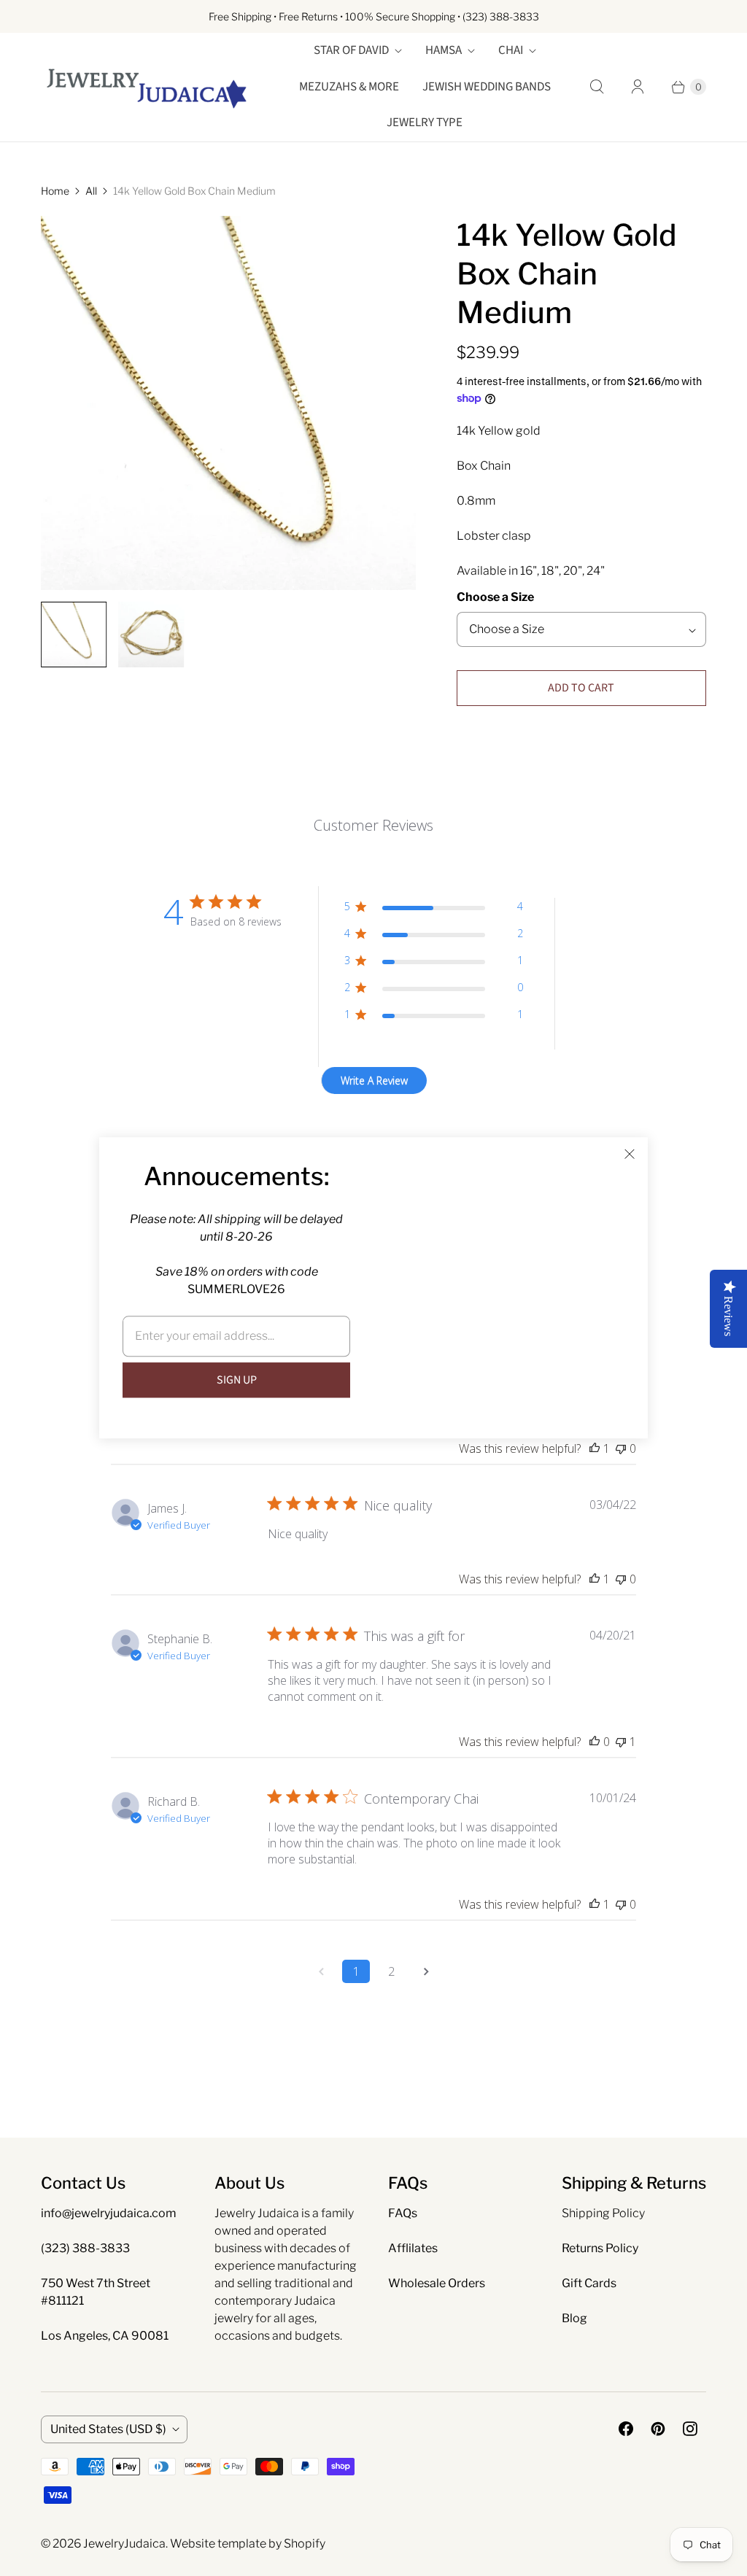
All (91, 191)
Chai (511, 50)
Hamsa (444, 50)
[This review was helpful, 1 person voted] (595, 1448)
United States (108, 2429)
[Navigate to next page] (426, 1971)
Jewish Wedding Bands (487, 87)
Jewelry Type (425, 123)
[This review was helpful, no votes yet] (595, 1742)
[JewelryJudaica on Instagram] (690, 2429)
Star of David (351, 50)
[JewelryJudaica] (147, 87)
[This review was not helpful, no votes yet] (621, 1448)
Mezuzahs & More (349, 87)
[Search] (597, 87)
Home (55, 191)
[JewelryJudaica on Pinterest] (658, 2429)
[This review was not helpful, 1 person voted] (621, 1742)
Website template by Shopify (248, 2544)
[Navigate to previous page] (321, 1971)
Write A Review (374, 1081)
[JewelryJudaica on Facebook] (626, 2429)
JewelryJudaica (124, 2544)
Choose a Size (495, 597)
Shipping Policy (603, 2213)
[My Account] (638, 87)
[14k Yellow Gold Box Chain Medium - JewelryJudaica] (228, 403)
